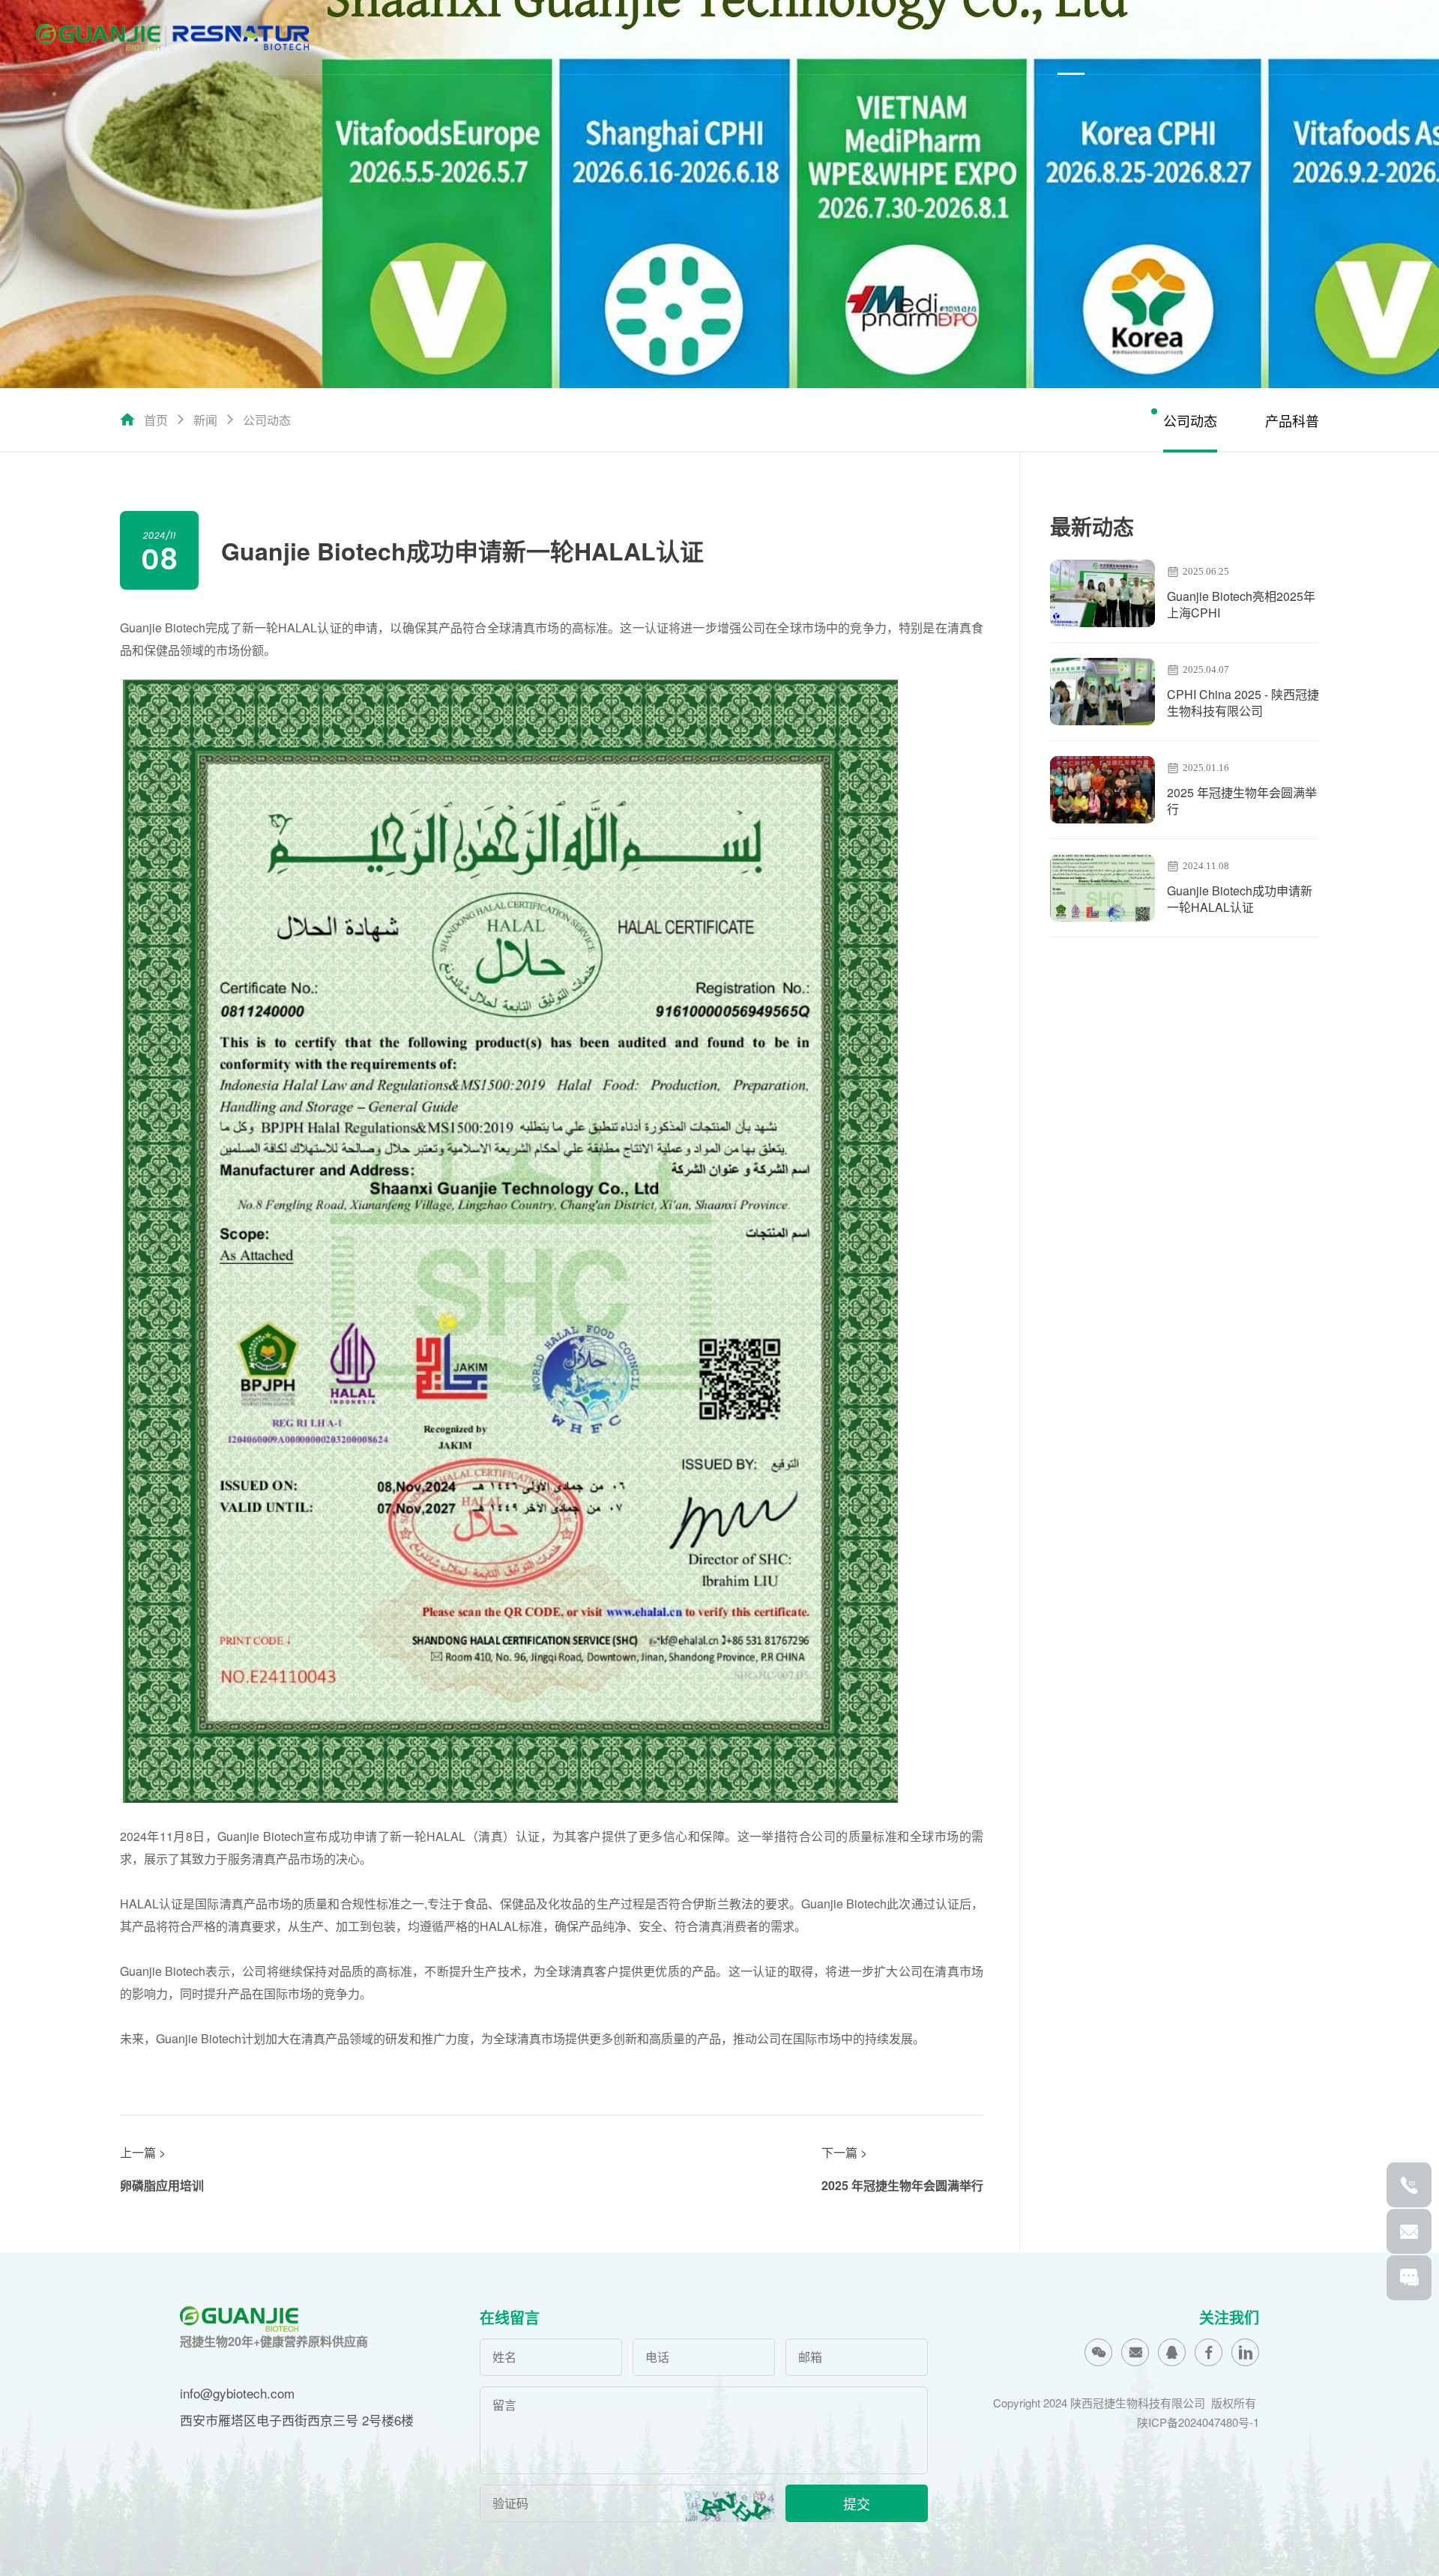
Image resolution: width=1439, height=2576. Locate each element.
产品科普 (1292, 420)
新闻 (1071, 37)
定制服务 (978, 37)
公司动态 (267, 420)
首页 (592, 37)
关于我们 (685, 37)
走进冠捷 (1165, 37)
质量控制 (792, 37)
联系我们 (1271, 37)
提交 (857, 2503)
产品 (885, 37)
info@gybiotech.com (237, 2393)
